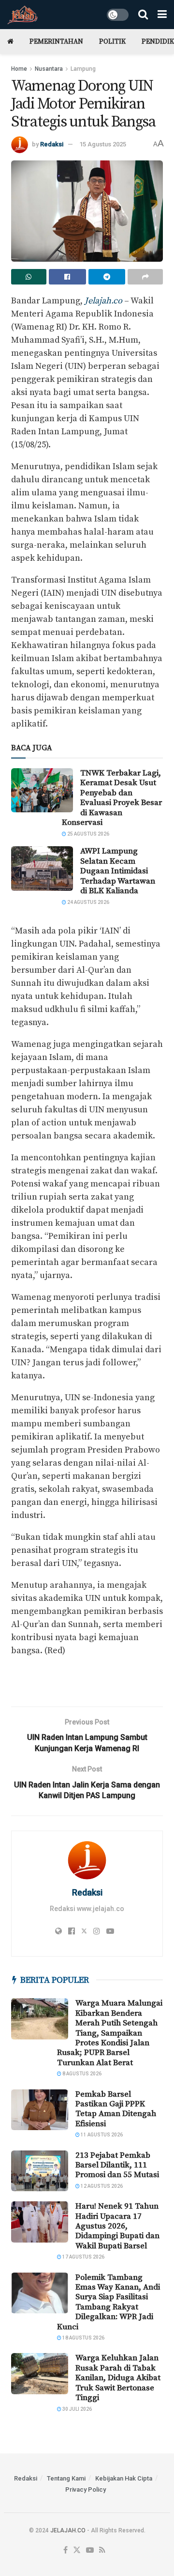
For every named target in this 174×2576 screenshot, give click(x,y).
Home (19, 69)
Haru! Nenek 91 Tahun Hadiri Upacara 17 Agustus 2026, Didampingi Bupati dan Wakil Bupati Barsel (117, 2226)
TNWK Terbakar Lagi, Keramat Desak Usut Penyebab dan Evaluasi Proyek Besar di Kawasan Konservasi (112, 798)
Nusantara (49, 69)
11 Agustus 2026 (101, 2135)
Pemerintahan (56, 42)
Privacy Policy (86, 2489)
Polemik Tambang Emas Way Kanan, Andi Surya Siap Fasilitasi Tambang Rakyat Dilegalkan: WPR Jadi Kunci (109, 2302)
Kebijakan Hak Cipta (124, 2478)
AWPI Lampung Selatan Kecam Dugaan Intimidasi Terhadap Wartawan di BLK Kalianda (118, 871)
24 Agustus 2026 (88, 902)
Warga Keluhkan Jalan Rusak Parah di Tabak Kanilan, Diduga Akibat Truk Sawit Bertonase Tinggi (118, 2378)
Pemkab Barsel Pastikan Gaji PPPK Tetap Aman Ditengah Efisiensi (116, 2109)
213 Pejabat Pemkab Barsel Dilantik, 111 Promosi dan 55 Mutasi (117, 2165)
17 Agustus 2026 (83, 2257)
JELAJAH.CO (68, 2530)
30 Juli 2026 (77, 2409)
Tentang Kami (66, 2478)
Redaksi (52, 144)
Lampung (83, 69)
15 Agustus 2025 (103, 144)
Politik (112, 42)
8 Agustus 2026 (81, 2074)
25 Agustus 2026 (88, 834)
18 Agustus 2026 (83, 2338)
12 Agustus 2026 (101, 2186)
